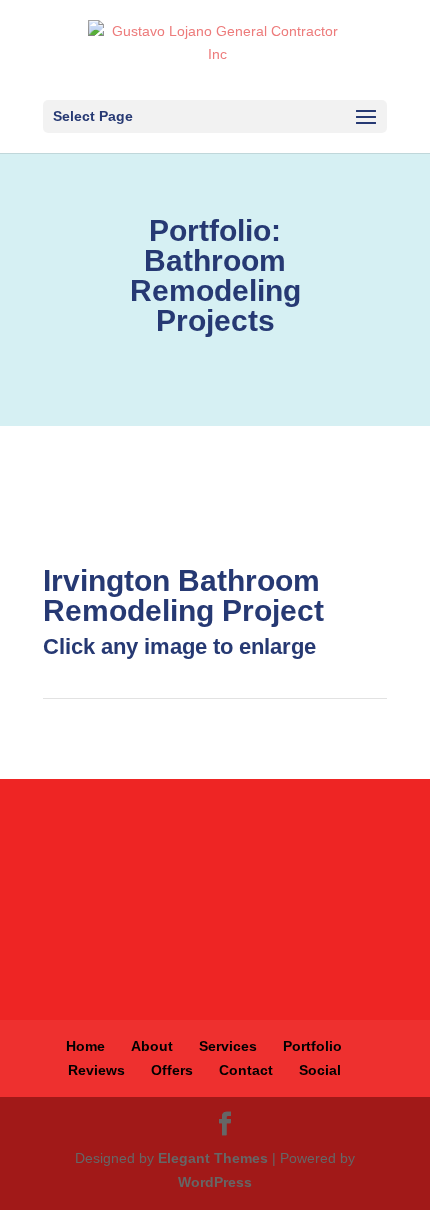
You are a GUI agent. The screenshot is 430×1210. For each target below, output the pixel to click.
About (152, 1046)
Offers (172, 1070)
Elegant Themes (213, 1158)
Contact (246, 1070)
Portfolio (312, 1046)
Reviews (96, 1070)
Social (320, 1070)
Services (228, 1046)
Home (85, 1046)
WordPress (215, 1182)
